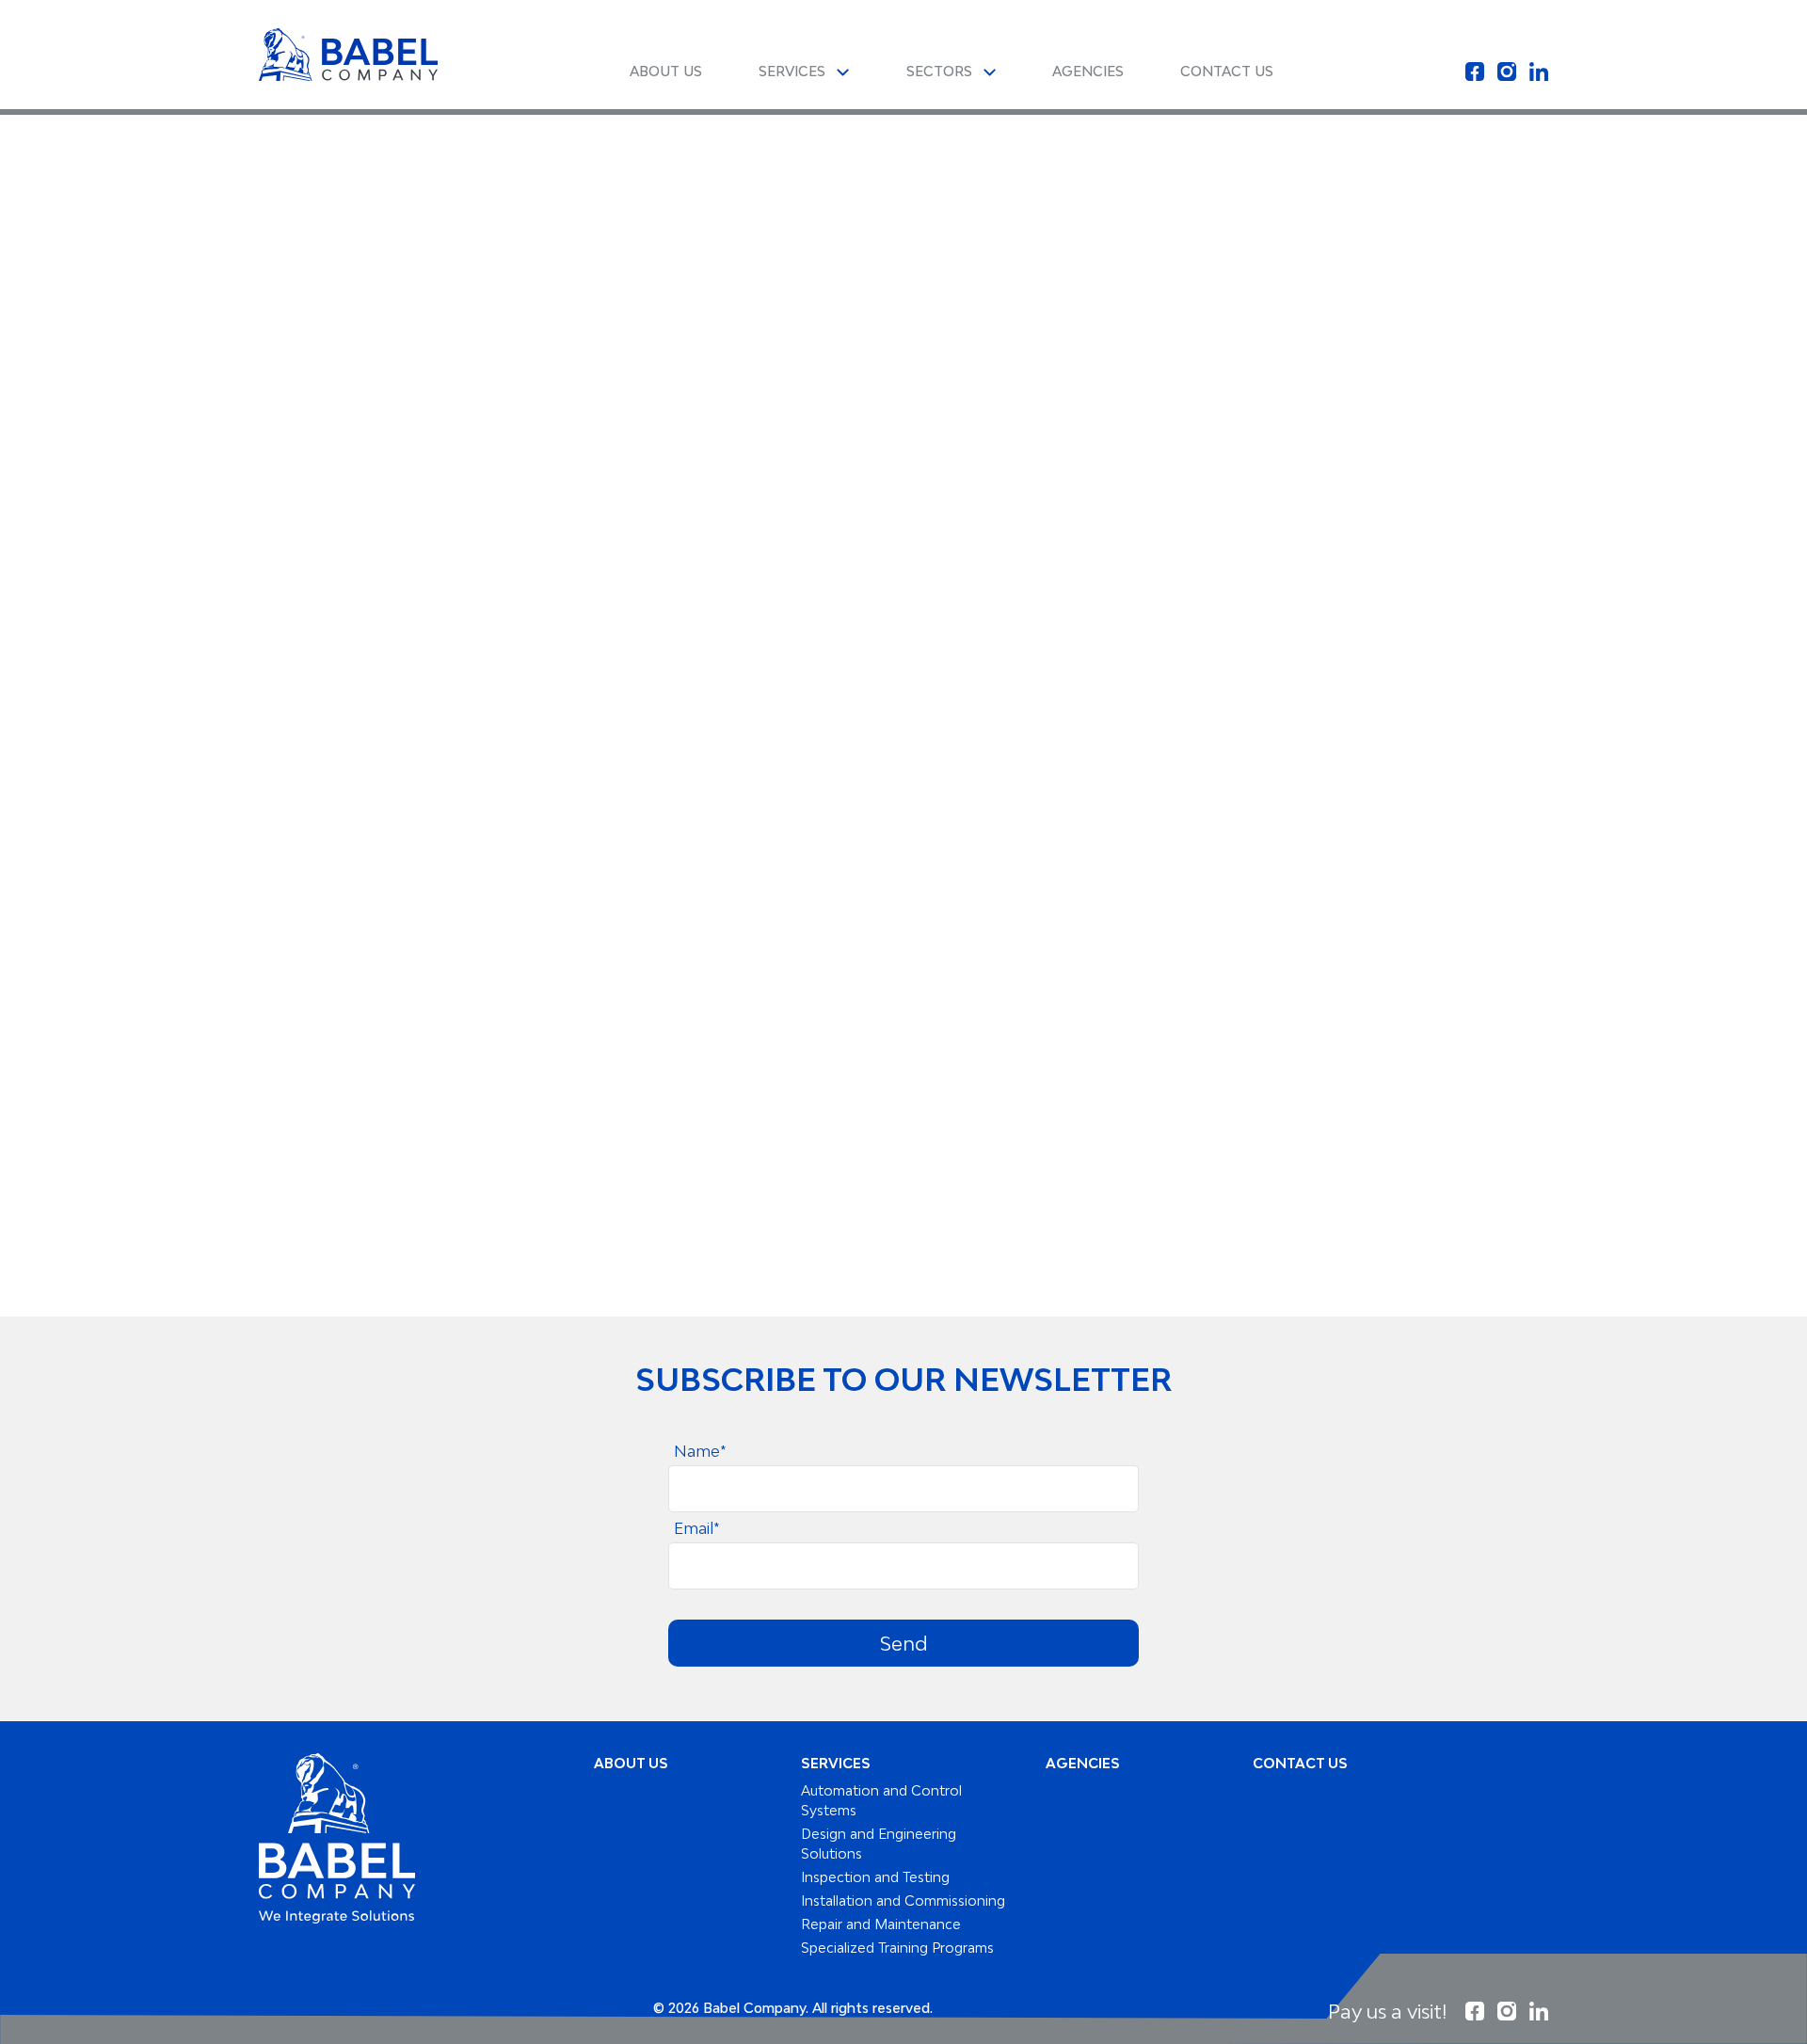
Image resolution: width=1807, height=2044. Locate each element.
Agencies (1088, 71)
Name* (700, 1451)
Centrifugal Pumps (757, 222)
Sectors (941, 71)
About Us (666, 71)
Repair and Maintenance (881, 1924)
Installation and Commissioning (903, 1900)
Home (484, 222)
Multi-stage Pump (936, 222)
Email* (697, 1528)
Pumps (625, 222)
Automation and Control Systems (881, 1800)
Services (794, 71)
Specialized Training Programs (897, 1948)
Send (904, 1643)
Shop (553, 222)
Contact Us (1227, 71)
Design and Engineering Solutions (879, 1844)
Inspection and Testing (875, 1877)
